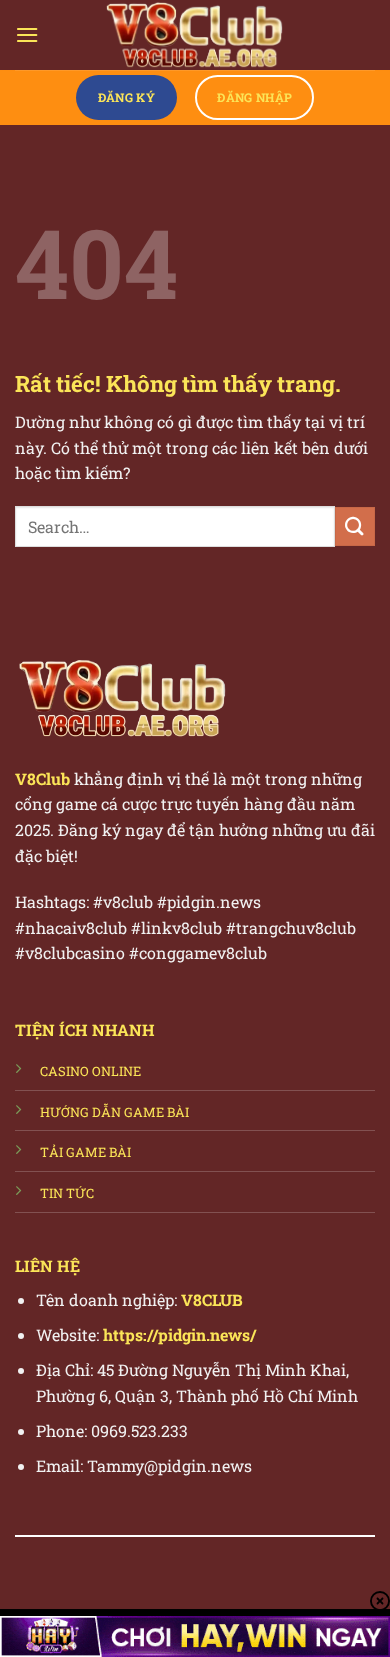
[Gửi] (355, 526)
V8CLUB (212, 1299)
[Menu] (27, 34)
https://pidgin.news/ (179, 1334)
